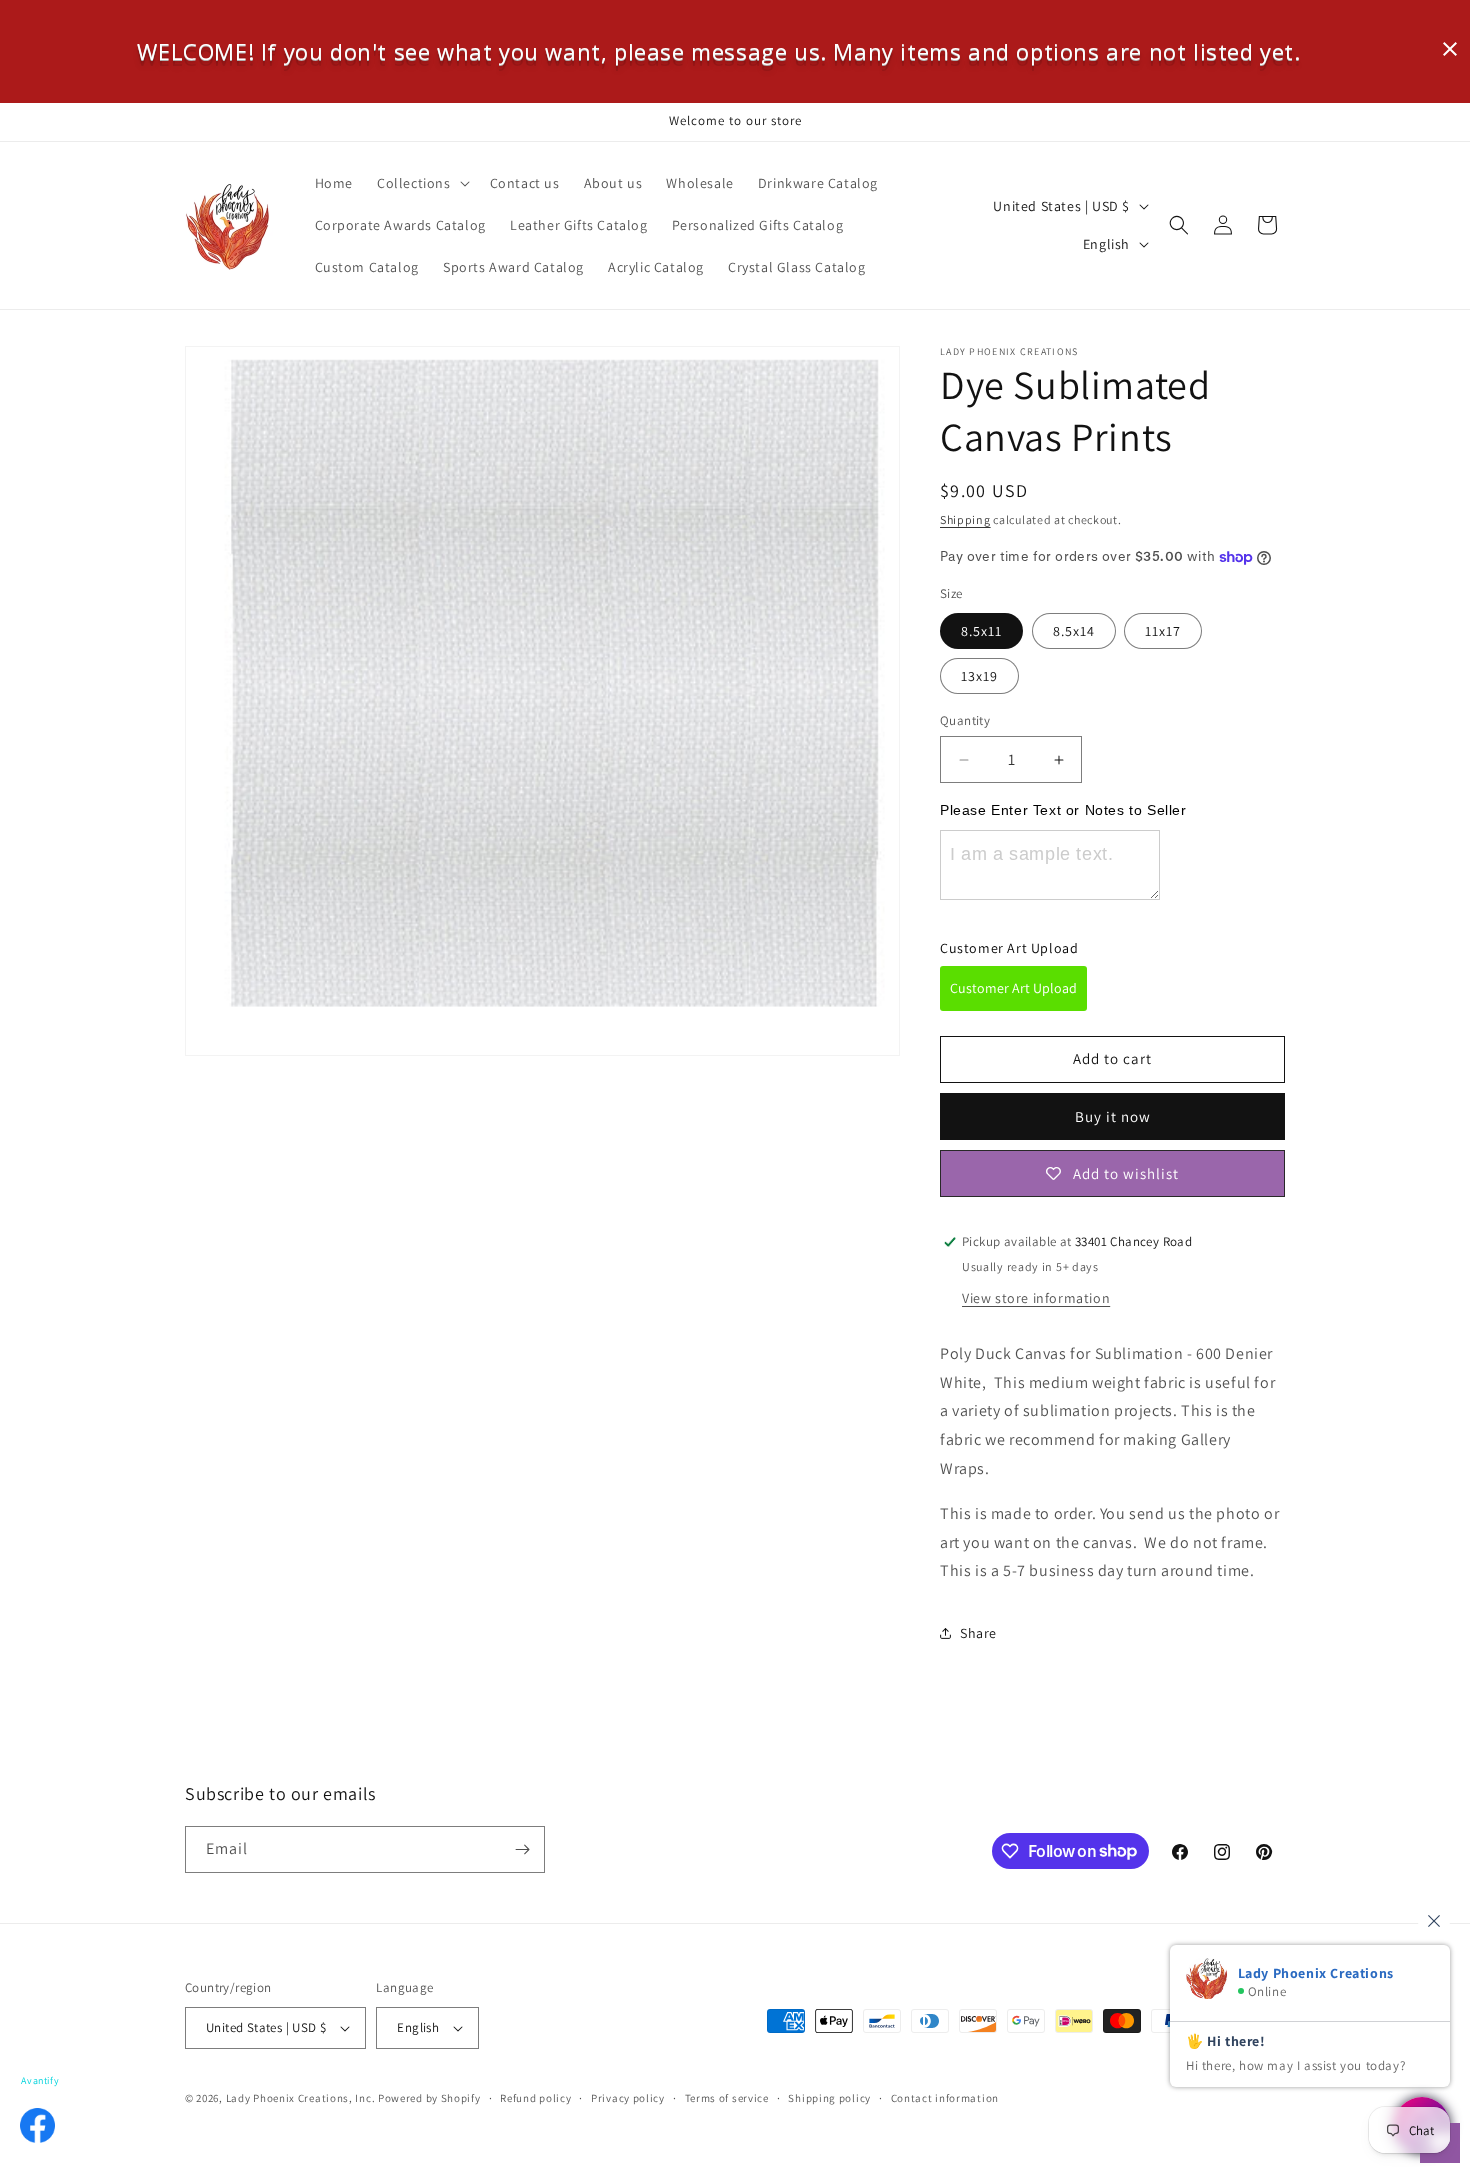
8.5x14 (1074, 631)
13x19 (979, 676)
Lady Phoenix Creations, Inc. (301, 2098)
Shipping (965, 519)
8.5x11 (981, 631)
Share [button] (978, 1633)
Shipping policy (829, 2098)
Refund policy (535, 2098)
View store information (1036, 1298)
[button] (421, 183)
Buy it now (1113, 1116)
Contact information (945, 2098)
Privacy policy (628, 2098)
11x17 (1163, 631)
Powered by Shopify (429, 2098)
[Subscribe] (522, 1849)
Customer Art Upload (1013, 988)
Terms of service (727, 2098)
